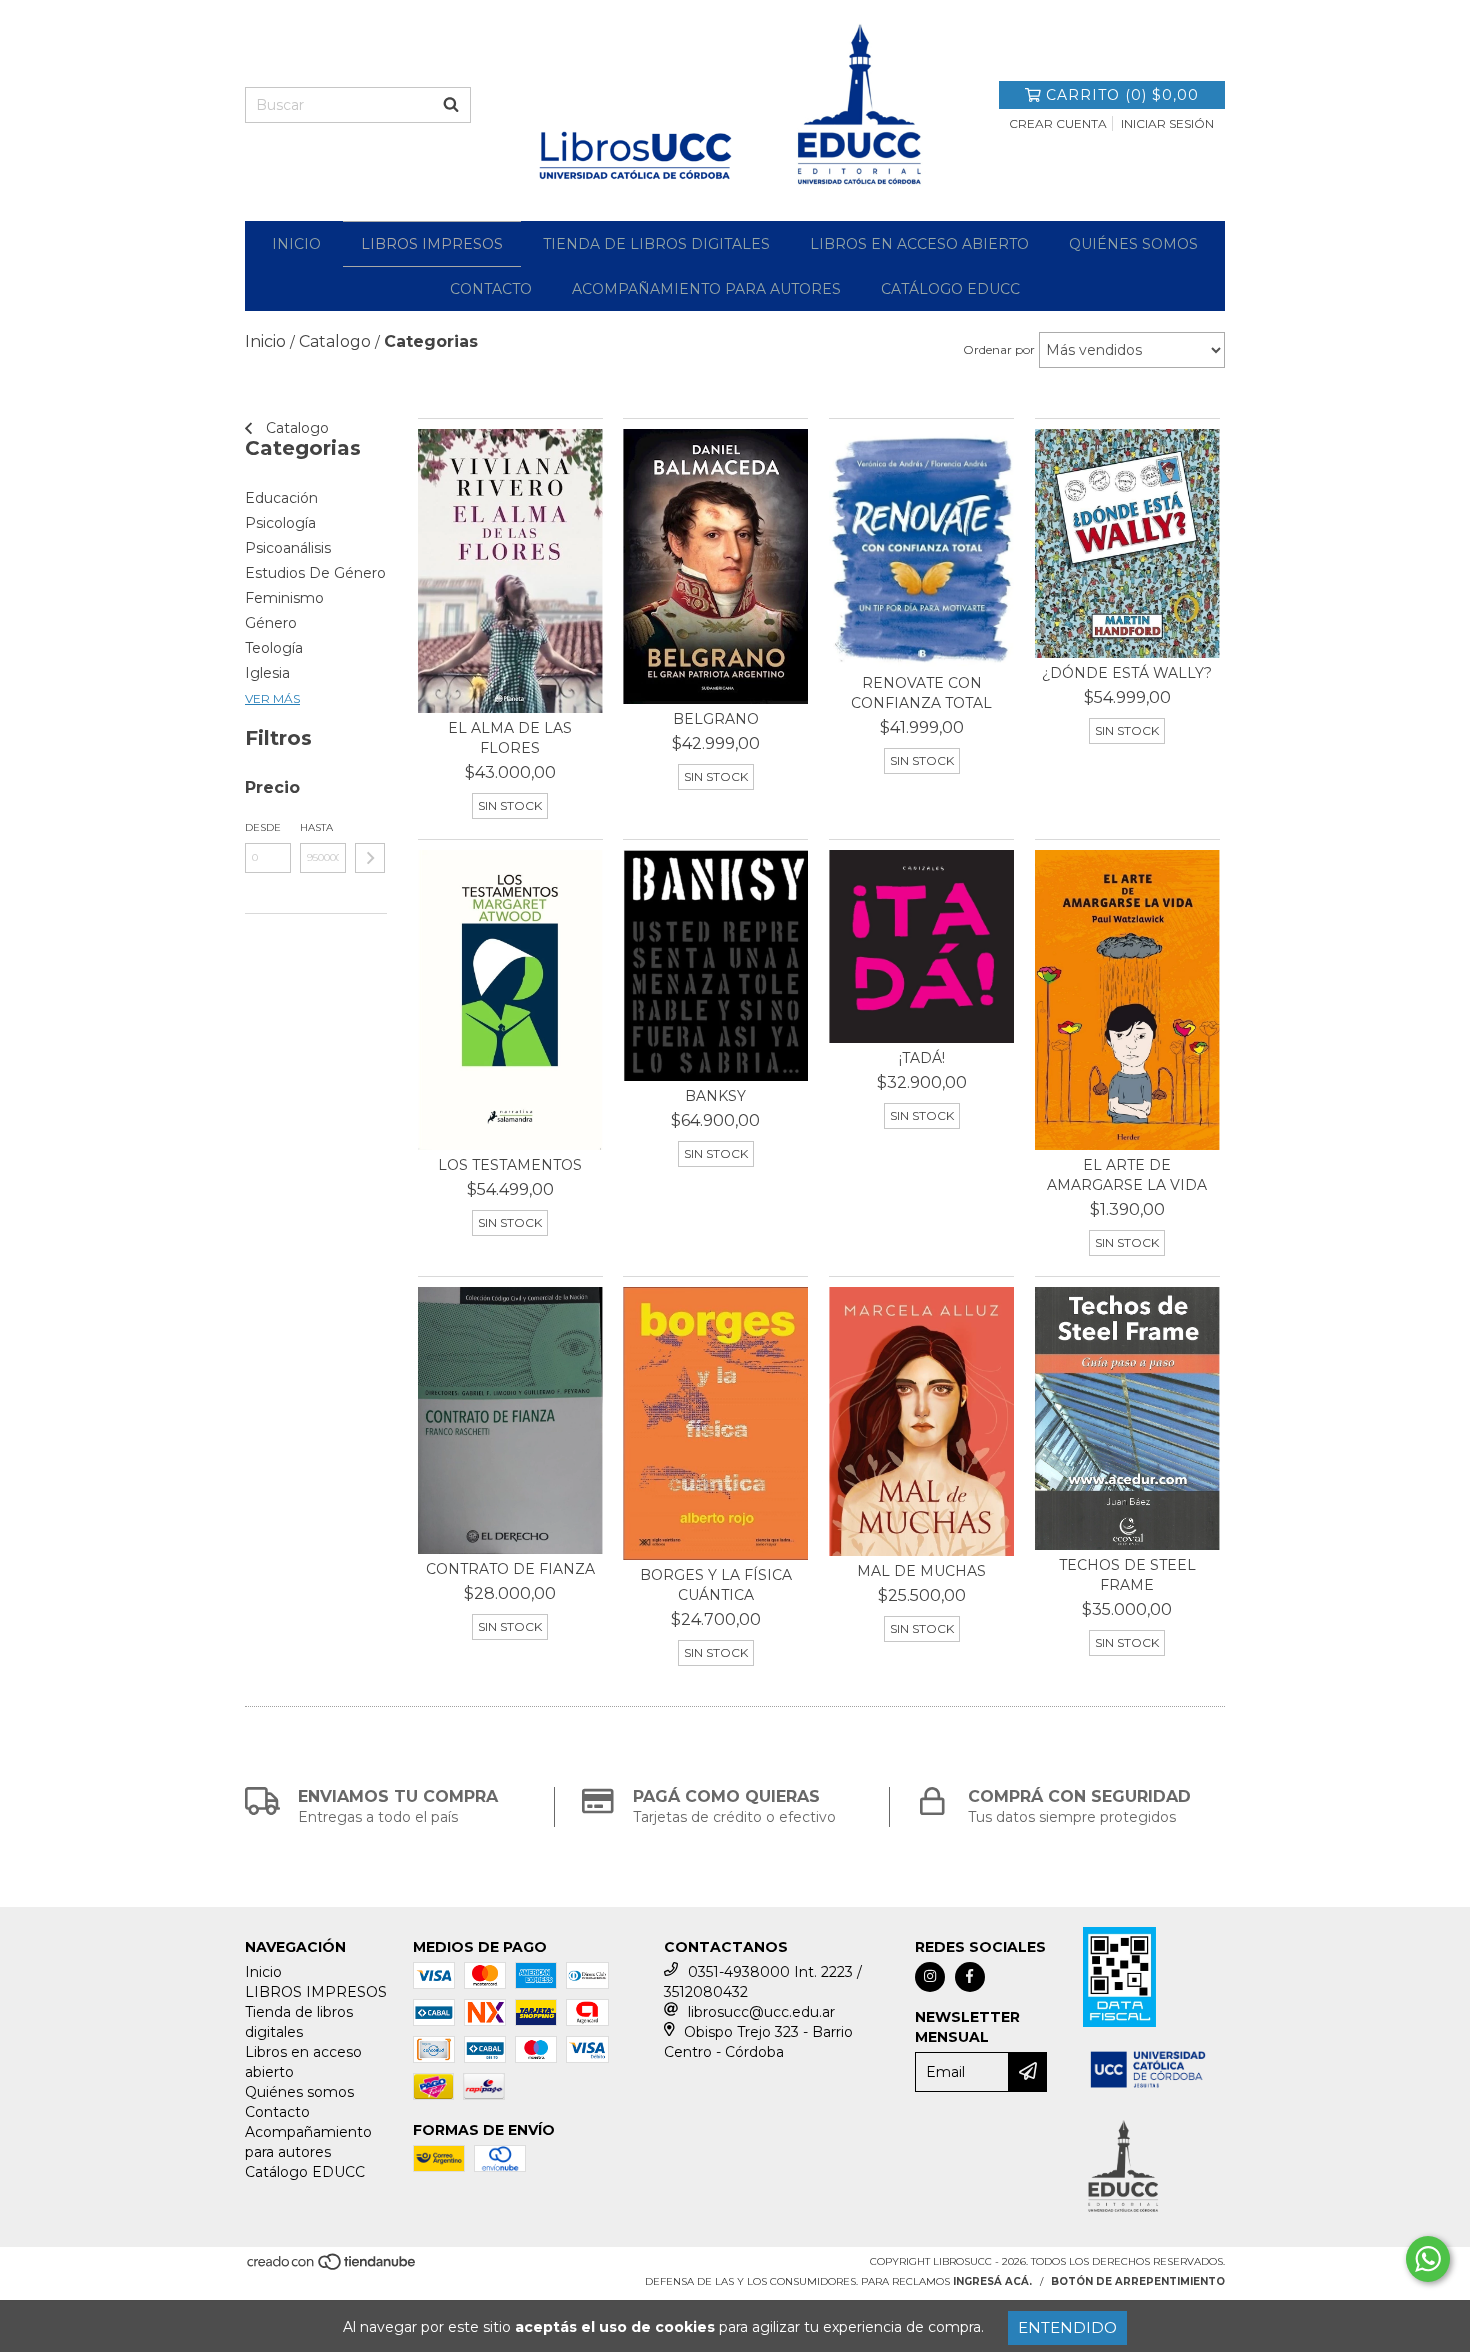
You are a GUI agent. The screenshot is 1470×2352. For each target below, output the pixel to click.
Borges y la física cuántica (716, 1585)
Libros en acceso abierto (919, 244)
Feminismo (284, 598)
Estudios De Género (315, 573)
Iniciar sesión (1167, 123)
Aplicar (370, 858)
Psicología (280, 523)
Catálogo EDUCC (950, 289)
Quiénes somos (1133, 244)
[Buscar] (451, 105)
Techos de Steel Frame (1127, 1575)
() (1122, 95)
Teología (274, 648)
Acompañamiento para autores (706, 289)
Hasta (316, 827)
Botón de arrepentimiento (1138, 2281)
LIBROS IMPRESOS (432, 244)
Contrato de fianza (510, 1569)
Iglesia (267, 673)
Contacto (491, 289)
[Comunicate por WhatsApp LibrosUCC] (1428, 2259)
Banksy (715, 1096)
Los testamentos (510, 1165)
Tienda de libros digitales (656, 244)
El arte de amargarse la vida (1127, 1175)
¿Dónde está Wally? (1127, 673)
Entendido (1067, 2327)
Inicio (296, 244)
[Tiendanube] (332, 2267)
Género (271, 623)
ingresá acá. (992, 2281)
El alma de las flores (510, 738)
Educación (281, 498)
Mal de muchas (921, 1571)
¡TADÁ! (922, 1058)
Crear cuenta (1058, 123)
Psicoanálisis (288, 548)
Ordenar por (999, 349)
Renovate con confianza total (921, 693)
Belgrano (716, 719)
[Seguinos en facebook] (970, 1977)
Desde (263, 827)
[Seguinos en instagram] (930, 1977)
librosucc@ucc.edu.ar (761, 2012)
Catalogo (295, 428)
